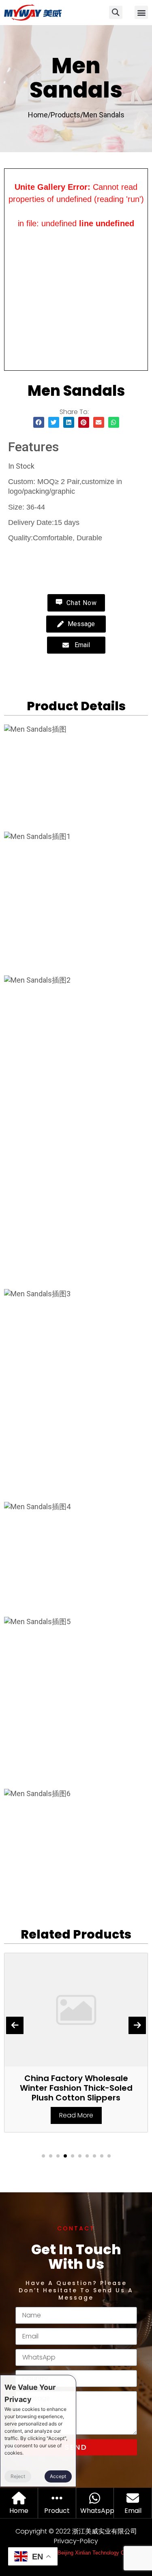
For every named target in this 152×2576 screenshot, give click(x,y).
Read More (76, 2115)
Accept (58, 2476)
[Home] (19, 2498)
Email (133, 2511)
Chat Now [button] (81, 603)
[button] (141, 12)
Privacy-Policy (76, 2541)
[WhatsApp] (95, 2498)
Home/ (39, 115)
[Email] (133, 2498)
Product (57, 2511)
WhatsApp (97, 2511)
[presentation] (15, 2025)
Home (19, 2511)
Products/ (67, 115)
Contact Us (40, 556)
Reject (18, 2476)
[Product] (57, 2498)
